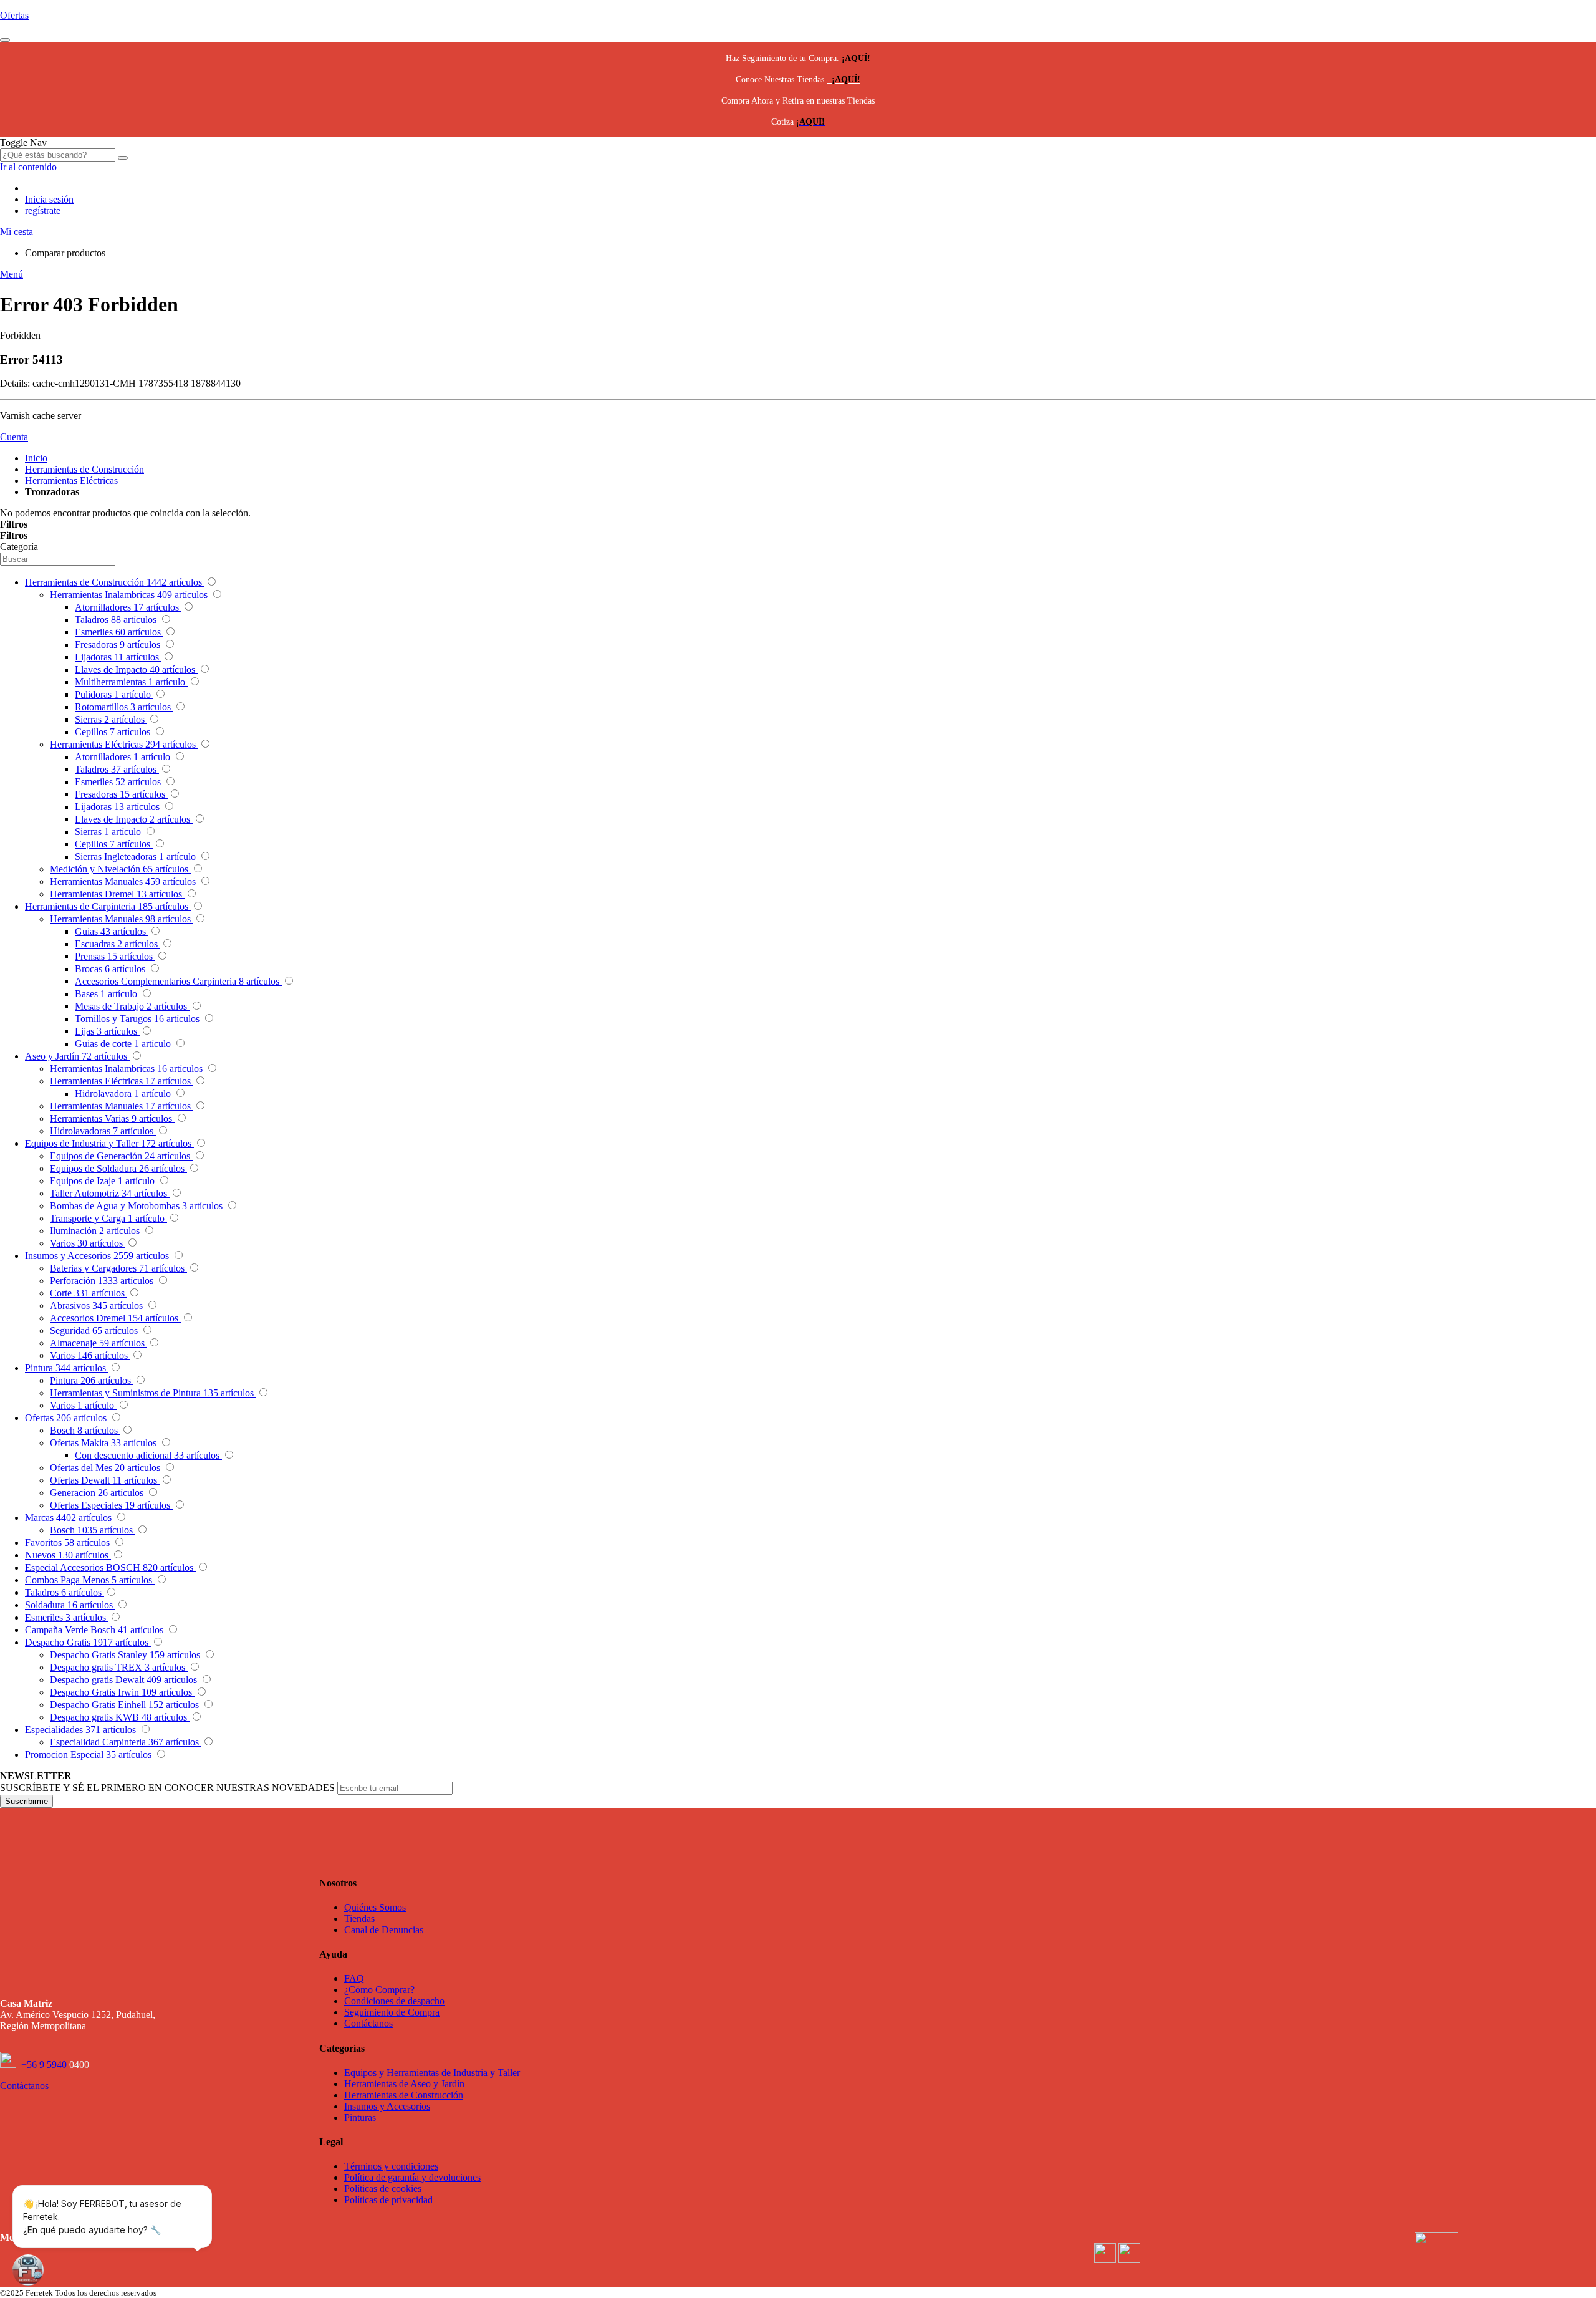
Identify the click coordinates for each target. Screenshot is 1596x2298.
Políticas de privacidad (388, 2200)
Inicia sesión (49, 199)
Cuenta (14, 437)
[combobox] (58, 155)
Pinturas (360, 2117)
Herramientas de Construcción (84, 469)
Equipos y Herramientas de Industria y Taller (432, 2073)
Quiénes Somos (375, 1907)
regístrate (43, 210)
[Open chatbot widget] (28, 2270)
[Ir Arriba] (5, 40)
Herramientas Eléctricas (71, 480)
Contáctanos (368, 2023)
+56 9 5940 (55, 2064)
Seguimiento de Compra (392, 2012)
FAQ (354, 1978)
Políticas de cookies (383, 2189)
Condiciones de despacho (394, 2001)
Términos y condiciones (391, 2166)
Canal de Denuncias (384, 1930)
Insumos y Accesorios (387, 2106)
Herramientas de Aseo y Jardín (404, 2084)
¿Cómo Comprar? (379, 1990)
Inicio (36, 458)
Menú (12, 274)
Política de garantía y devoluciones (412, 2177)
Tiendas (359, 1919)
